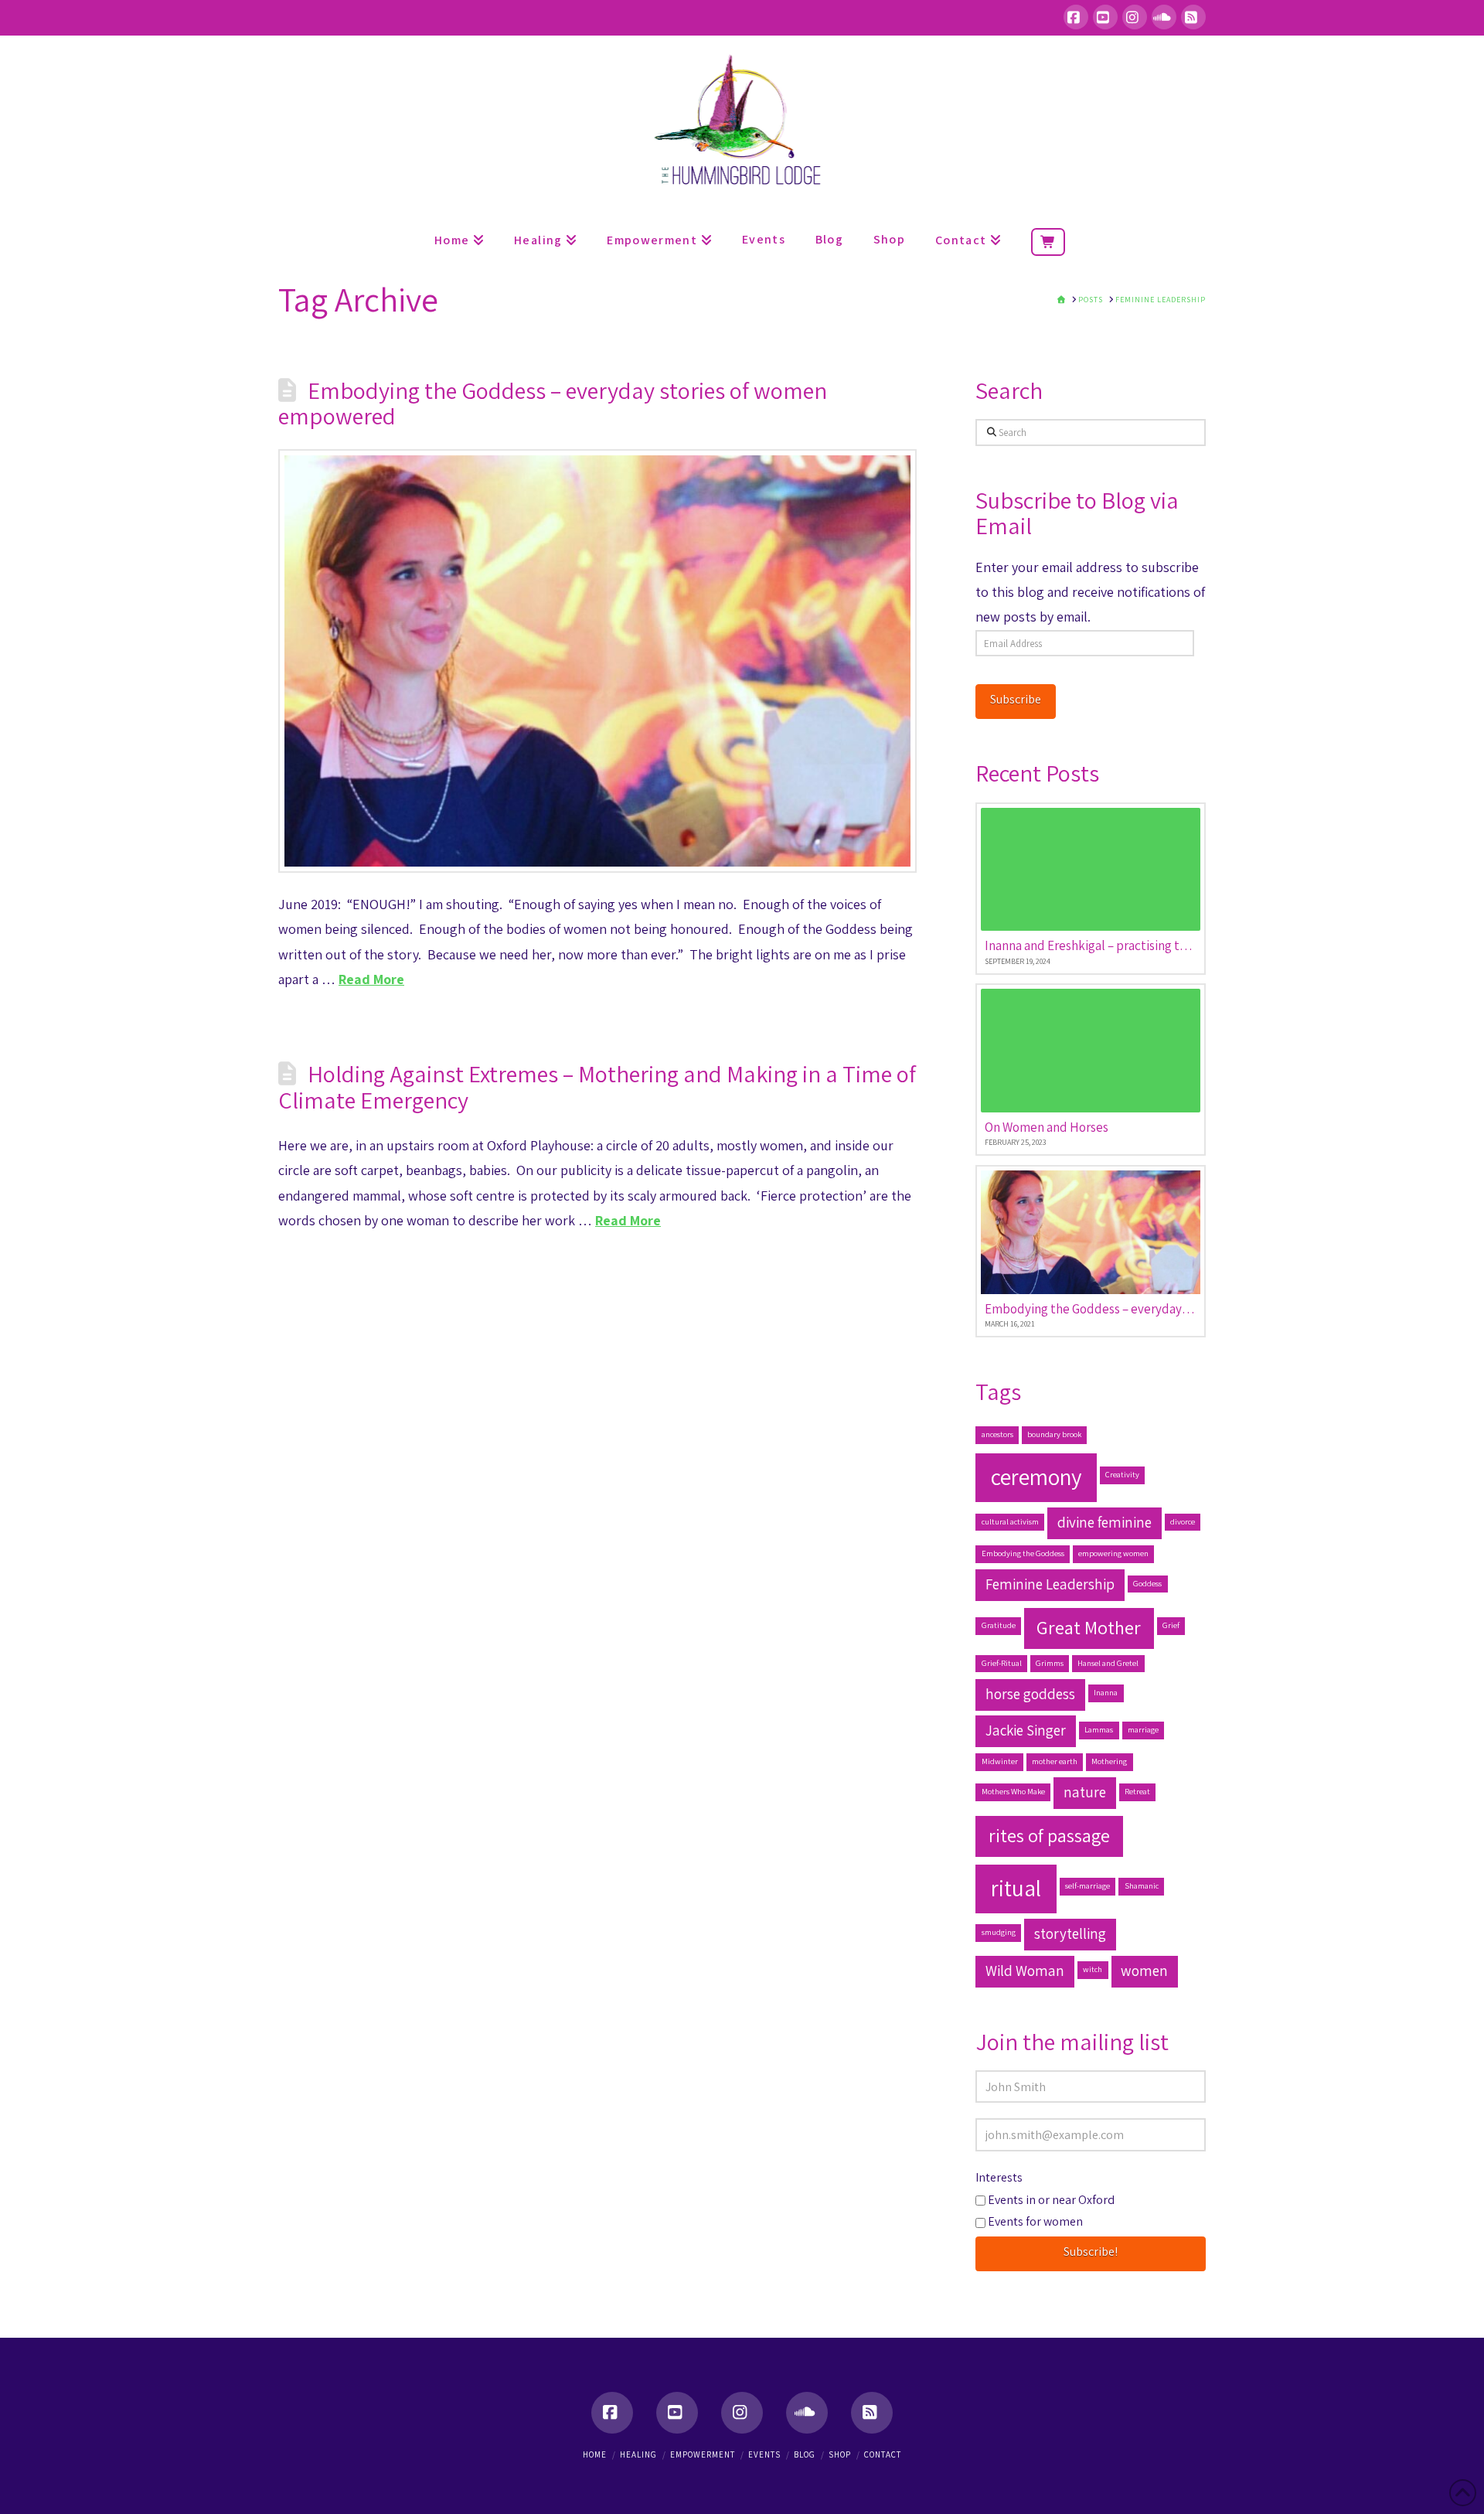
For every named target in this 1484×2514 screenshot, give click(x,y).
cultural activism (1010, 1521)
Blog (805, 2454)
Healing (638, 2454)
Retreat (1137, 1791)
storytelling (1070, 1933)
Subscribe (1016, 699)
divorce (1183, 1521)
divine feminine (1104, 1522)
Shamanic (1142, 1885)
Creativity (1122, 1474)
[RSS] (1193, 17)
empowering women (1113, 1553)
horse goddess (1030, 1694)
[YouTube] (1105, 17)
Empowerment (703, 2454)
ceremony (1036, 1477)
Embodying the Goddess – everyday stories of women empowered (553, 404)
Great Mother (1089, 1627)
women (1144, 1971)
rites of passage (1049, 1835)
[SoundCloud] (1164, 17)
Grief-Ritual (1002, 1663)
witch (1093, 1969)
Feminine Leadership (1050, 1584)
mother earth (1055, 1761)
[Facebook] (1076, 17)
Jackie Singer (1026, 1730)
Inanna (1106, 1692)
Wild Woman (1025, 1971)
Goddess (1147, 1583)
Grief (1171, 1625)
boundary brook (1054, 1434)
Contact (883, 2454)
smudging (999, 1932)
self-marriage (1087, 1885)
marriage (1143, 1729)
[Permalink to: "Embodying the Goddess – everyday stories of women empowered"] (597, 661)
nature (1085, 1792)
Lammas (1099, 1729)
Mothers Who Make (1013, 1791)
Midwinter (1000, 1761)
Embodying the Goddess (1023, 1553)
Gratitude (999, 1625)
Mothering (1109, 1761)
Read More (371, 979)
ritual (1016, 1888)
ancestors (997, 1434)
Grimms (1050, 1663)
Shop (840, 2454)
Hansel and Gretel (1108, 1663)
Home (595, 2454)
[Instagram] (1135, 17)
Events (764, 2454)
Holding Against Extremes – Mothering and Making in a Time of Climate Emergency (597, 1087)
